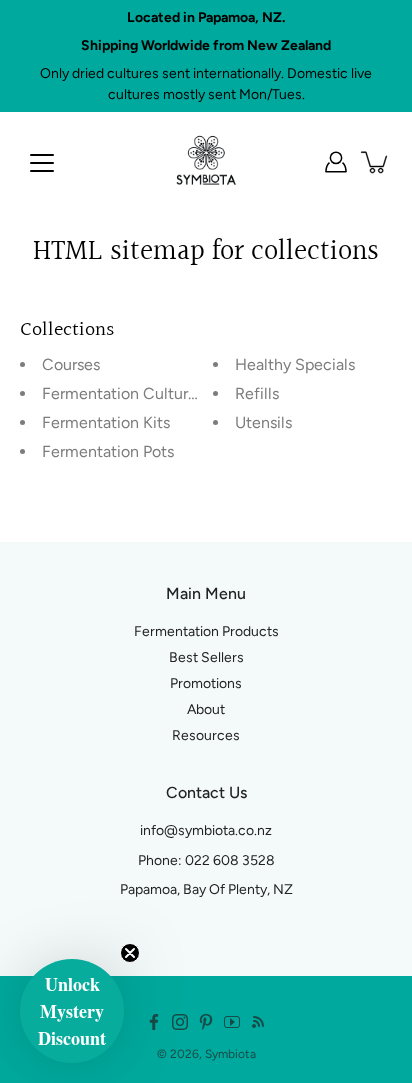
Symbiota (230, 1054)
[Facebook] (154, 1022)
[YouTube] (232, 1022)
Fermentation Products (206, 631)
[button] (72, 1011)
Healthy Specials (295, 364)
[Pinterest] (206, 1022)
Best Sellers (206, 657)
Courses (71, 364)
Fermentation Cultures (123, 393)
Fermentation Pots (108, 451)
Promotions (206, 683)
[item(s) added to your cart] (376, 162)
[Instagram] (180, 1022)
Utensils (263, 422)
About (206, 709)
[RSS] (258, 1022)
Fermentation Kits (106, 422)
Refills (257, 393)
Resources (206, 735)
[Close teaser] (130, 953)
